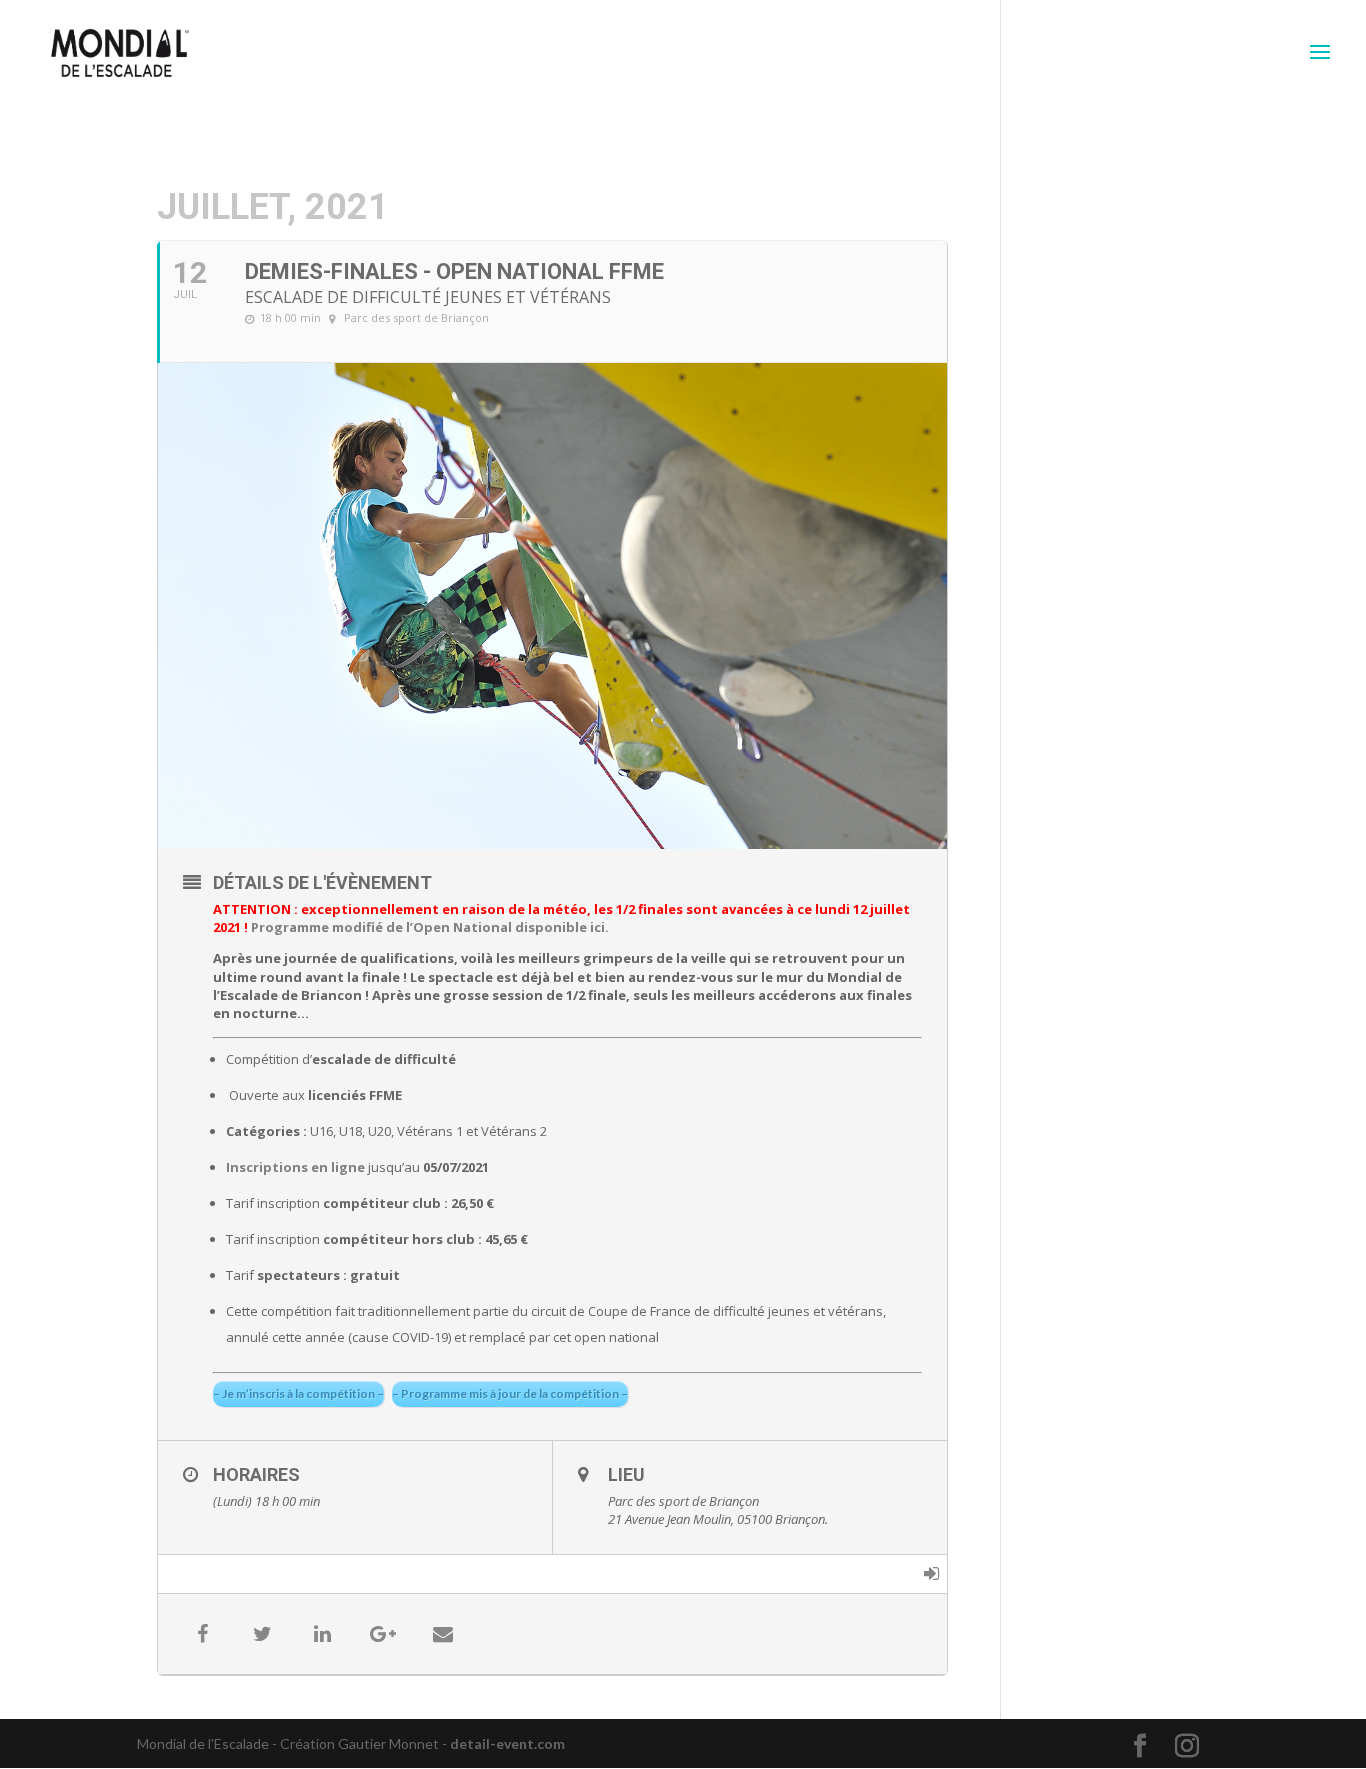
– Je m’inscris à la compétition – (298, 1393)
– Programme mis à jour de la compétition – (510, 1393)
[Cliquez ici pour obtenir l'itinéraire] (931, 1574)
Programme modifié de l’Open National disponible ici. (430, 927)
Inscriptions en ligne (295, 1167)
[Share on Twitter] (263, 1634)
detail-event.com (507, 1743)
